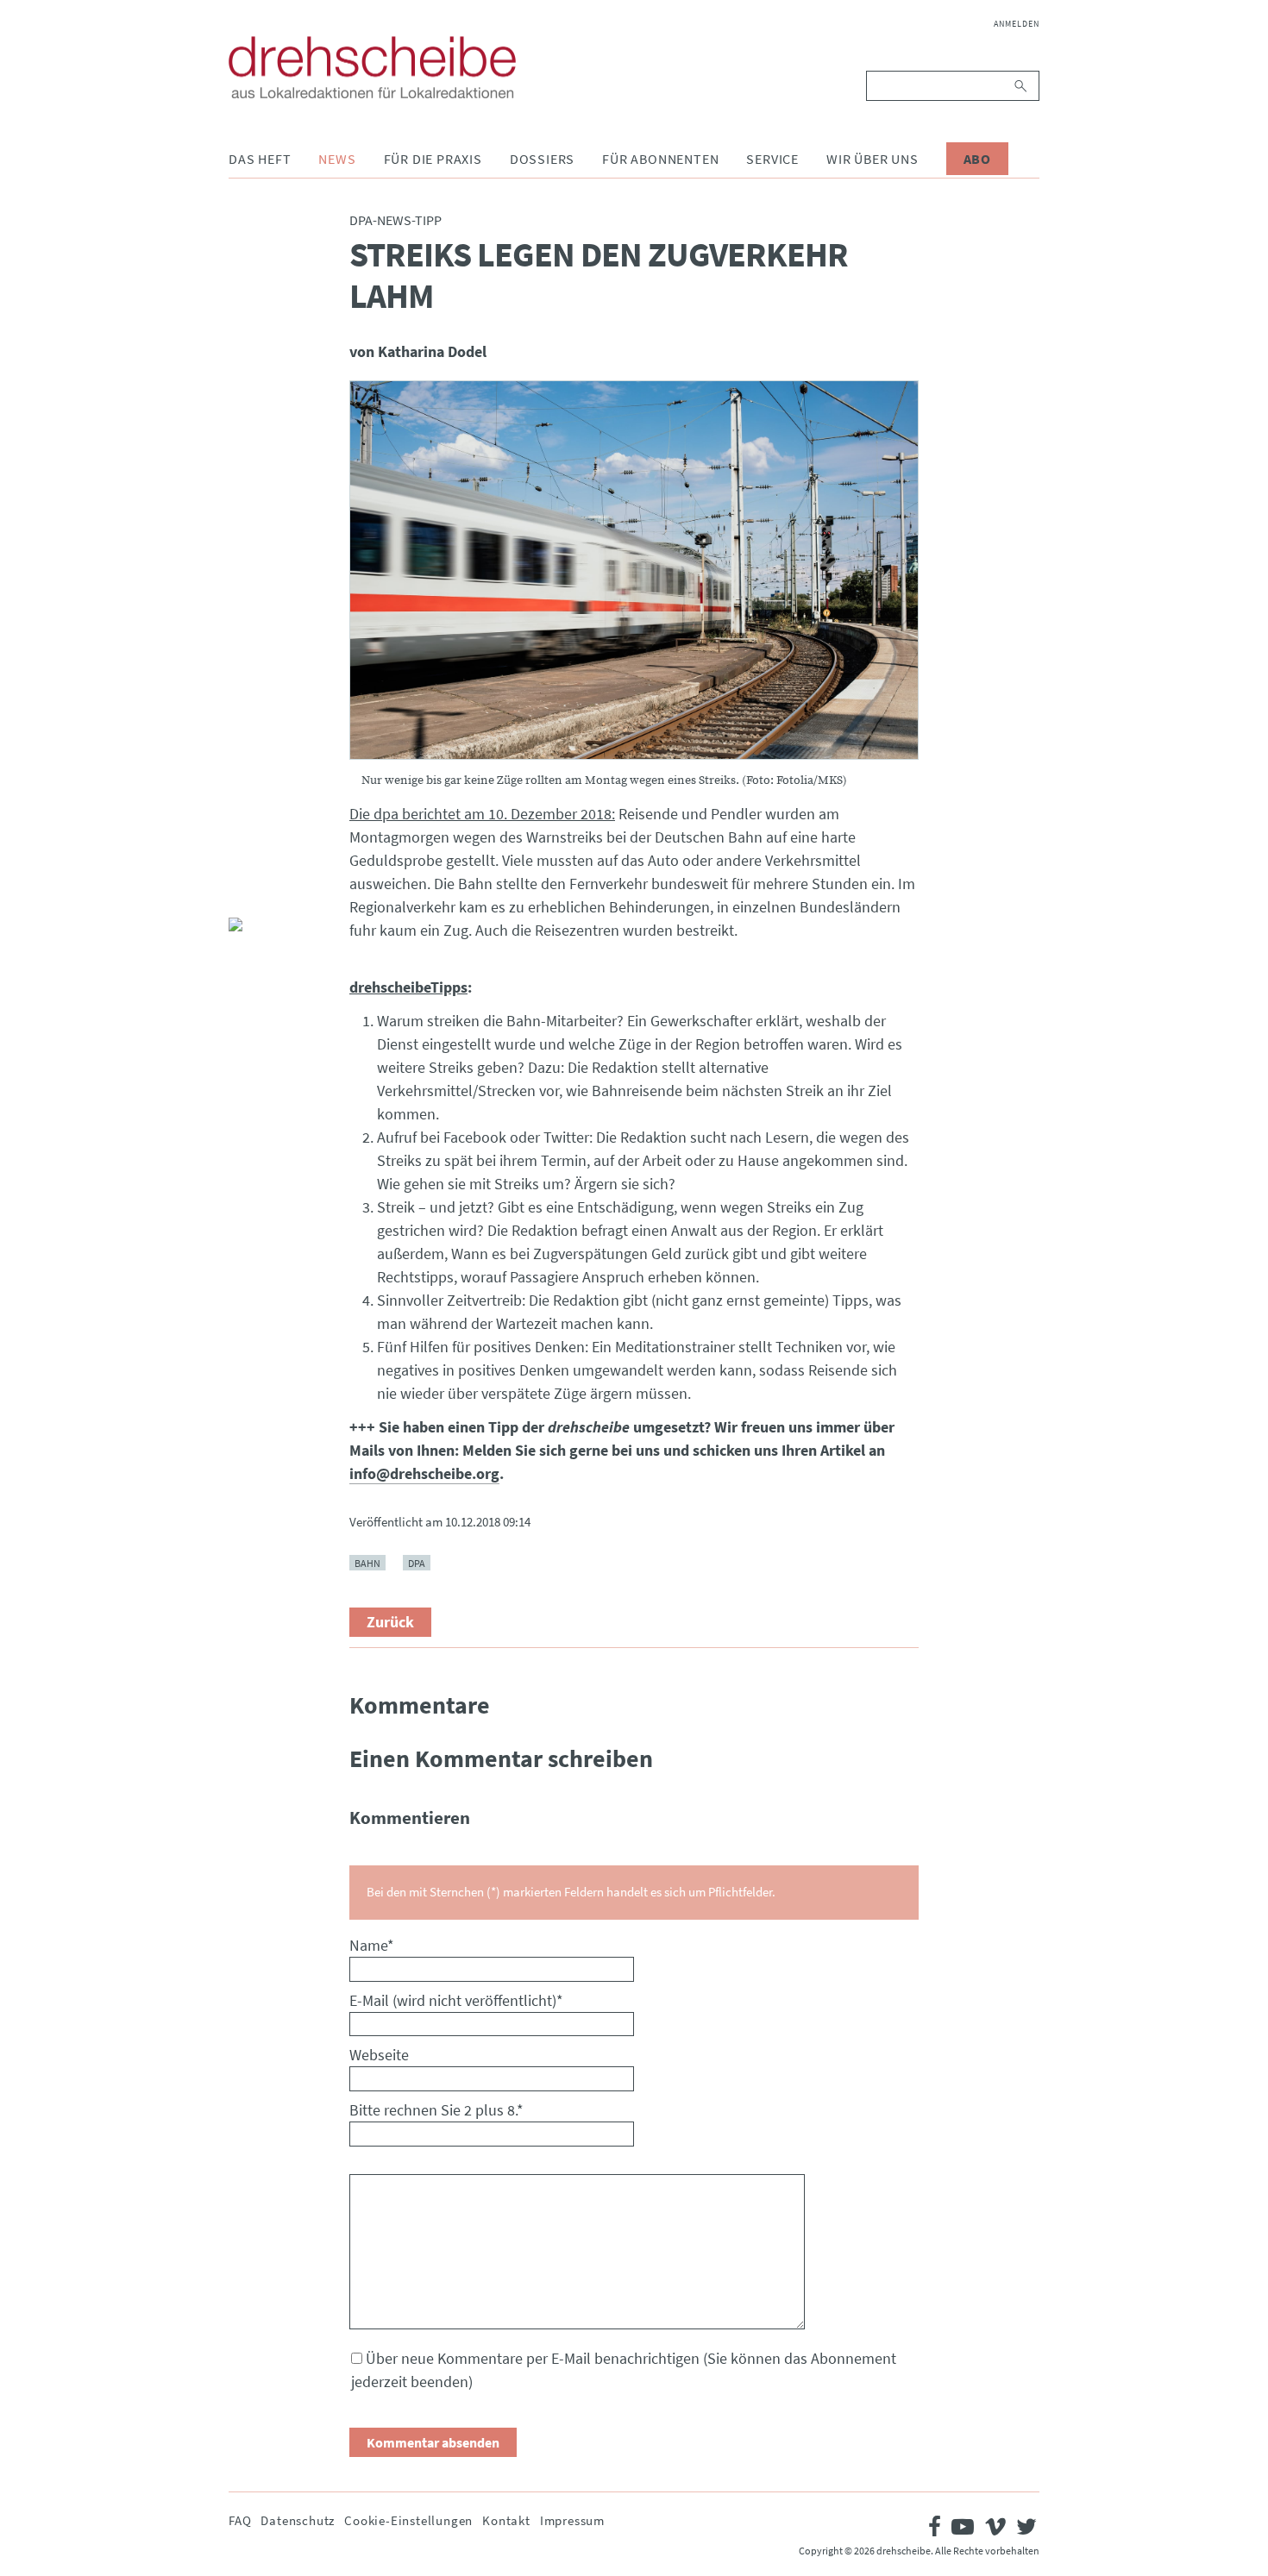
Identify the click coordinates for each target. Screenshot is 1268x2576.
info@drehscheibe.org (424, 1473)
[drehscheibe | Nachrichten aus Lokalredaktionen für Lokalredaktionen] (372, 67)
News (337, 159)
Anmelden (1017, 24)
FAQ (240, 2520)
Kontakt (506, 2520)
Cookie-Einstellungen (408, 2520)
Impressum (572, 2520)
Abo (977, 159)
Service (772, 159)
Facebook (242, 807)
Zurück (390, 1622)
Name (372, 1945)
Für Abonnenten (660, 159)
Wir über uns (873, 159)
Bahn (367, 1563)
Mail (242, 890)
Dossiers (542, 159)
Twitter (242, 849)
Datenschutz (298, 2520)
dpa (417, 1563)
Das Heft (260, 159)
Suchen (1022, 86)
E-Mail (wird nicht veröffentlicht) (456, 2000)
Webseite (379, 2055)
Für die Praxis (433, 159)
